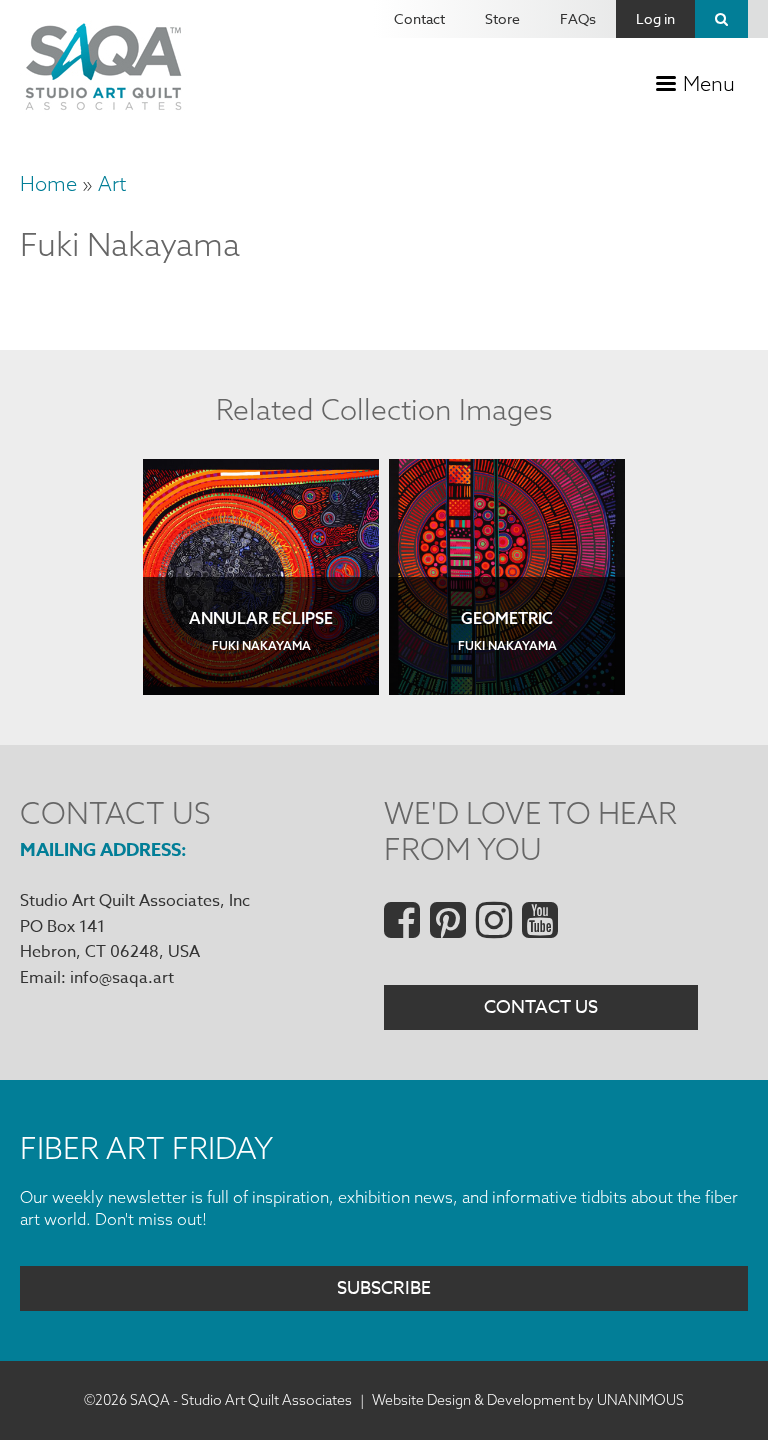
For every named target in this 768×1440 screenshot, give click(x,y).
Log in (655, 18)
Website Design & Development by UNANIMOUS (528, 1400)
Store (502, 18)
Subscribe (384, 1288)
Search (721, 19)
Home (48, 183)
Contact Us (541, 1007)
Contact (419, 18)
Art (112, 183)
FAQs (578, 18)
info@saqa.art (122, 978)
